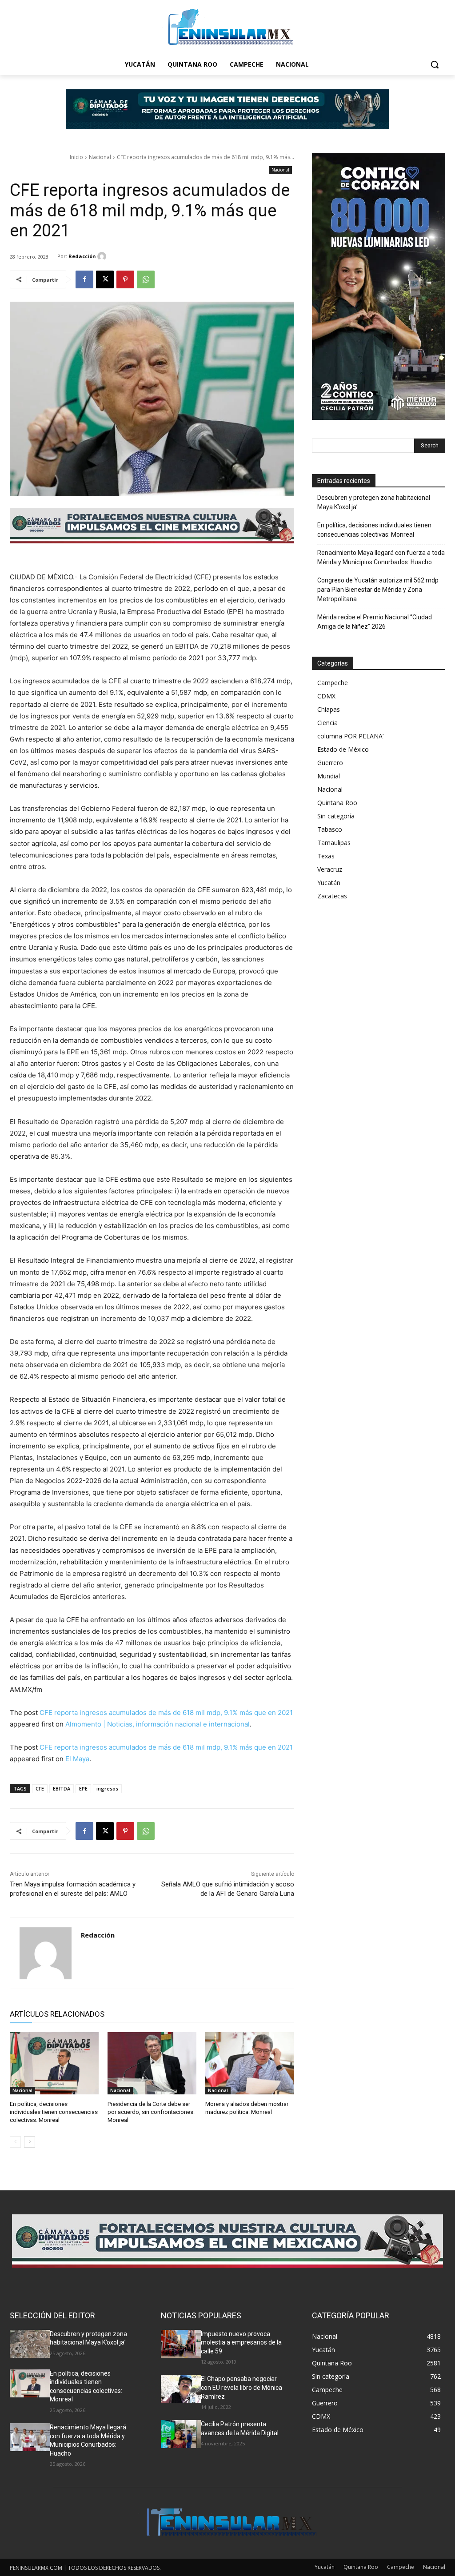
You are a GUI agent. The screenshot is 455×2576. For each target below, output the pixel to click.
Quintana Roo (337, 803)
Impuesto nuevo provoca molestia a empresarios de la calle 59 (241, 2343)
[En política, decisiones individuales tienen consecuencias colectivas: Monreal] (54, 2063)
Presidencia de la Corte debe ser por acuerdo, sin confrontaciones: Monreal (151, 2112)
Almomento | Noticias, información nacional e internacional (158, 1724)
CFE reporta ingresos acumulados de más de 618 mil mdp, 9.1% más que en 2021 (166, 1713)
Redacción (82, 256)
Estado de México (343, 749)
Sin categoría (336, 816)
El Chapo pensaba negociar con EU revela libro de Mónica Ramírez (241, 2387)
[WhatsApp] (146, 279)
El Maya (77, 1759)
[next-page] (30, 2142)
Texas (326, 856)
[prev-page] (15, 2142)
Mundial (329, 776)
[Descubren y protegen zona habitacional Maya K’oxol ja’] (30, 2344)
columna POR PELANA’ (350, 736)
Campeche (333, 683)
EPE (83, 1788)
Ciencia (327, 723)
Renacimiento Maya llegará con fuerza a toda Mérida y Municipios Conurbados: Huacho (381, 557)
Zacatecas (332, 896)
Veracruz (330, 869)
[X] (105, 279)
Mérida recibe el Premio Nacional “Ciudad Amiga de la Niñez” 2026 (375, 622)
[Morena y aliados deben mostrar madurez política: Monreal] (250, 2063)
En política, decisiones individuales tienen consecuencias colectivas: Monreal (54, 2112)
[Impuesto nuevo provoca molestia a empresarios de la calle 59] (181, 2344)
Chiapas (329, 709)
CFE (40, 1788)
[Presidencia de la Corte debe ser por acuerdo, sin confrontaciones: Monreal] (152, 2063)
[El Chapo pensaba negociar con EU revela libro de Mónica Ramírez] (181, 2389)
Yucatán (329, 883)
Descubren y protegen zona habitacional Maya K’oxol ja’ (374, 502)
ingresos (107, 1788)
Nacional (100, 157)
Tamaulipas (334, 843)
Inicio (76, 157)
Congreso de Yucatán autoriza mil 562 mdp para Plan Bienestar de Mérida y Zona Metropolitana (378, 590)
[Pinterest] (125, 279)
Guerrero (330, 763)
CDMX (326, 696)
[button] (435, 64)
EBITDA (62, 1788)
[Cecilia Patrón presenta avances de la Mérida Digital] (181, 2434)
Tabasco (330, 829)
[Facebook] (84, 279)
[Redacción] (103, 256)
